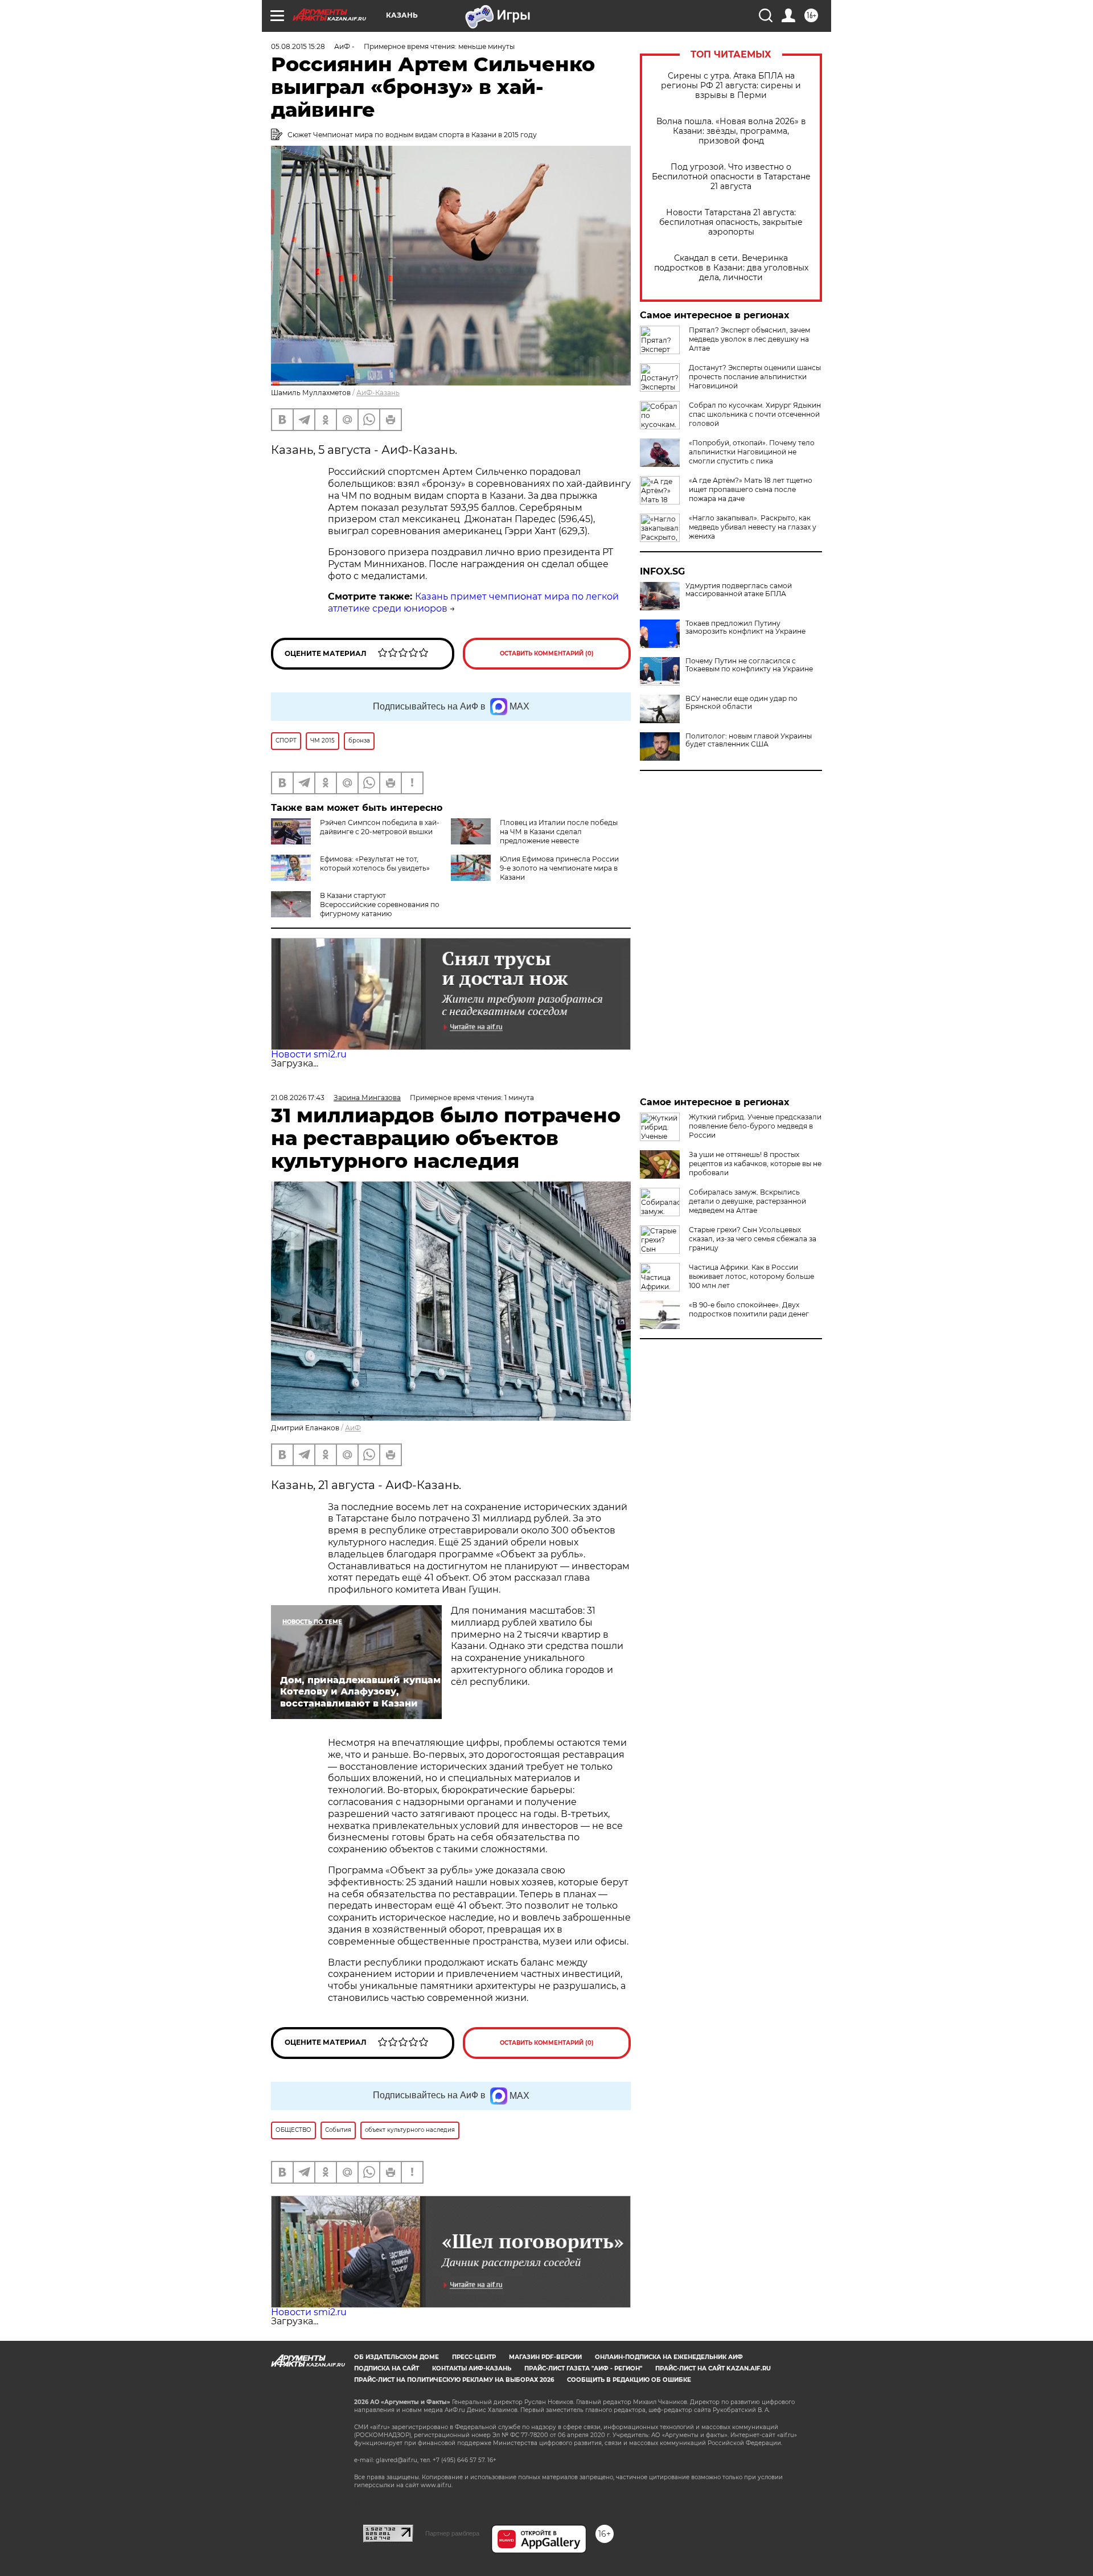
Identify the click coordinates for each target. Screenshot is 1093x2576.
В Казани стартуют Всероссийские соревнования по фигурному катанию (380, 905)
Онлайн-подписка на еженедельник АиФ (669, 2357)
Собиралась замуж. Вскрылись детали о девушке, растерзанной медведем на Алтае (747, 1201)
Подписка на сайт (387, 2368)
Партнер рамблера (452, 2533)
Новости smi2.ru (309, 1054)
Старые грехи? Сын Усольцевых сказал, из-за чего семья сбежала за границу (753, 1239)
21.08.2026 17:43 (298, 1098)
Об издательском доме (396, 2357)
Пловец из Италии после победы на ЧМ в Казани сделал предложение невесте (559, 832)
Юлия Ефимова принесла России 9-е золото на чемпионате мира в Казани (559, 868)
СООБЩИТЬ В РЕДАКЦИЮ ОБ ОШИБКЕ (629, 2380)
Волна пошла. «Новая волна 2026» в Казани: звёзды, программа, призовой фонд (731, 131)
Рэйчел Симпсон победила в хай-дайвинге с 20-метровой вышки (380, 827)
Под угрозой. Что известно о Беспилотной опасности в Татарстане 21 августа (731, 177)
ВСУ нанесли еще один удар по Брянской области (741, 703)
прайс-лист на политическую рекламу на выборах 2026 (454, 2380)
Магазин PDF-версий (545, 2357)
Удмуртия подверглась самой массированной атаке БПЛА (739, 590)
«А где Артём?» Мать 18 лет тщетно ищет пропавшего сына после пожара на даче (751, 489)
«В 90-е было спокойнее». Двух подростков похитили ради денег (749, 1309)
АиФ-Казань (378, 393)
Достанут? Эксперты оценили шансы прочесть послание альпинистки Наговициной (755, 377)
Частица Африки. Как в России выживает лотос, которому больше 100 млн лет (751, 1276)
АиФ (353, 1428)
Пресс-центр (474, 2357)
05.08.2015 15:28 (298, 46)
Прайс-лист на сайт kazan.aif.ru (713, 2368)
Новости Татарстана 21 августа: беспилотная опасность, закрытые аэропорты (731, 222)
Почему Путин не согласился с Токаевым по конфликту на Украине (749, 665)
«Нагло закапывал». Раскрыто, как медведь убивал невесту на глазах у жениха (753, 527)
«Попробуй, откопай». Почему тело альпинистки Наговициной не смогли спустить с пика (752, 452)
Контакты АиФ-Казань (472, 2368)
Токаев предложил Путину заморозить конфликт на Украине (745, 627)
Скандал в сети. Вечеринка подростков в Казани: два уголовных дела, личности (731, 268)
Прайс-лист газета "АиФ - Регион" (583, 2368)
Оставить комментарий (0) (547, 653)
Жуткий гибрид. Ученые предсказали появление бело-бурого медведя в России (755, 1126)
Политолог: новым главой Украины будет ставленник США (749, 740)
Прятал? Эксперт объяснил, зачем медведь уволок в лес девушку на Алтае (749, 339)
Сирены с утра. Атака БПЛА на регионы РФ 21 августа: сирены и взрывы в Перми (731, 86)
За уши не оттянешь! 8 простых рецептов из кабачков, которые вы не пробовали (755, 1164)
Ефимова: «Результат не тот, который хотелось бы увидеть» (375, 864)
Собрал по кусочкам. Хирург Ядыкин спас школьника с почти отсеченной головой (755, 414)
